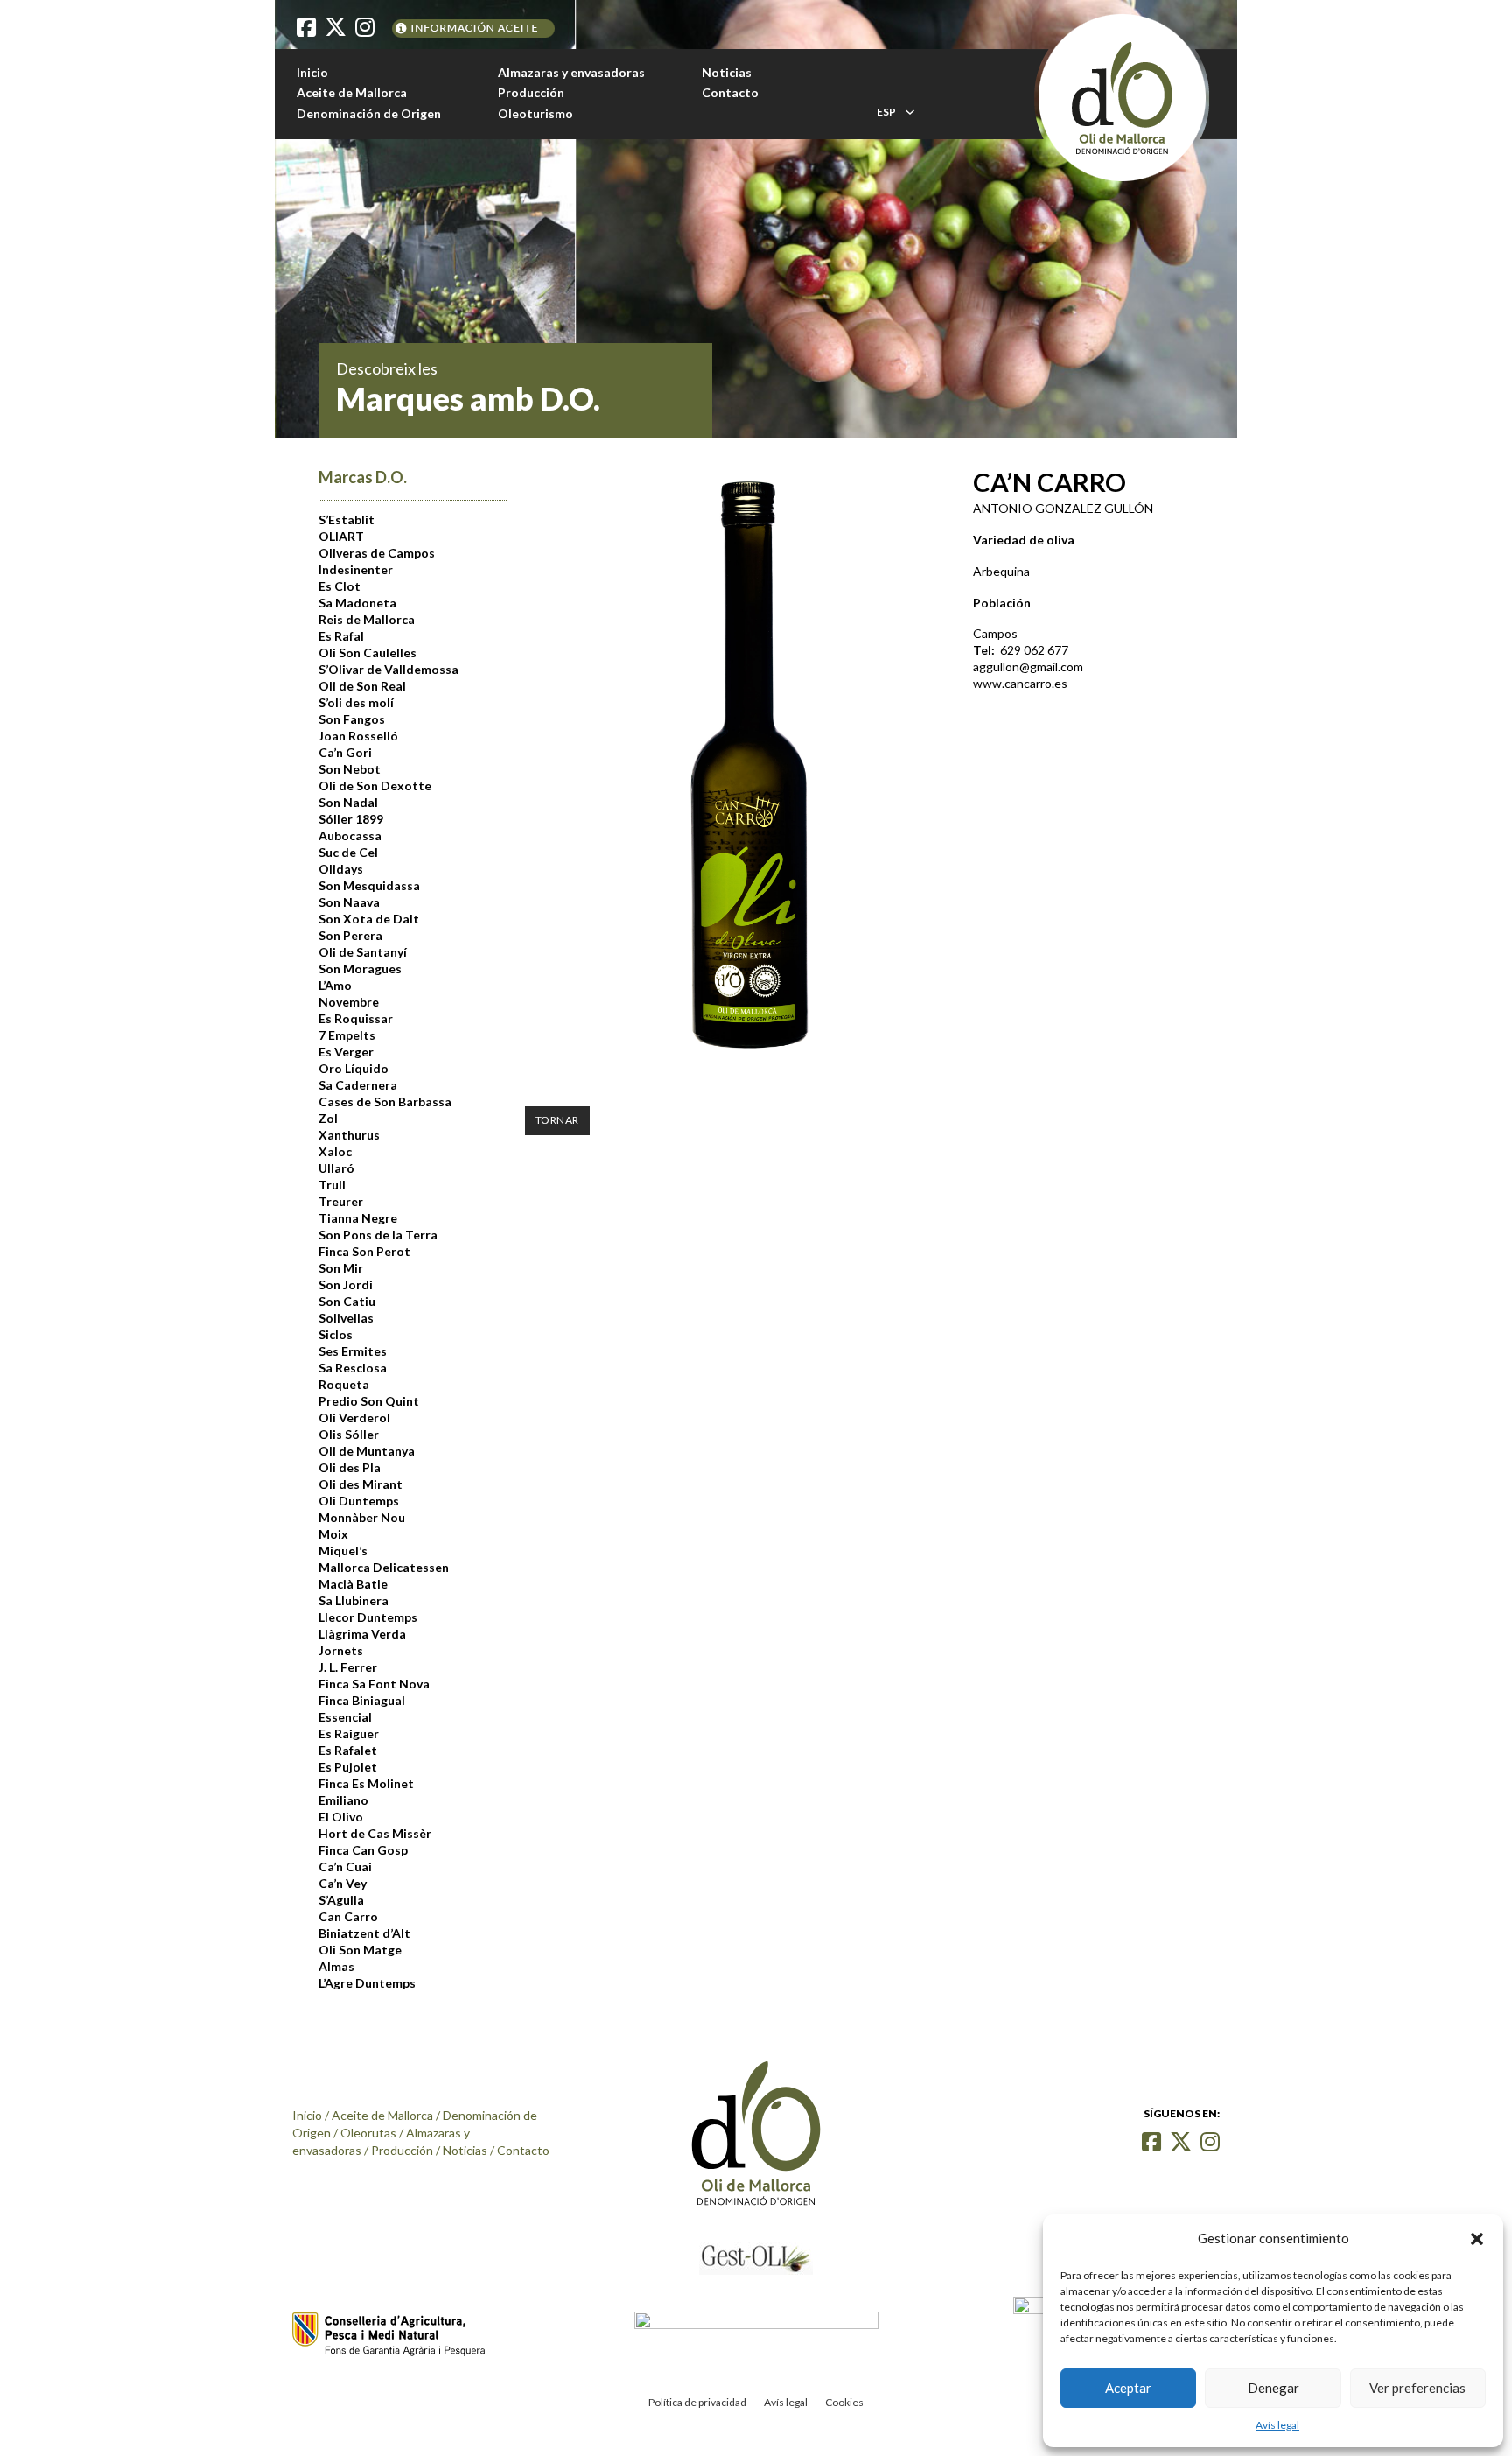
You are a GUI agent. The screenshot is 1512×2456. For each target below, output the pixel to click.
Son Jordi (346, 1285)
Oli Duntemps (359, 1501)
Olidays (341, 869)
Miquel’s (343, 1551)
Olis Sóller (349, 1435)
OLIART (341, 537)
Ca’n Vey (343, 1884)
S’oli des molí (356, 703)
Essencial (345, 1717)
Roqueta (344, 1385)
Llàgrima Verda (362, 1634)
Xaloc (335, 1152)
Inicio (312, 72)
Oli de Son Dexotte (375, 786)
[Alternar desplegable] (910, 112)
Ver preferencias (1417, 2388)
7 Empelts (347, 1035)
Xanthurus (349, 1135)
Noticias (727, 72)
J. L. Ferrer (348, 1667)
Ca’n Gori (345, 753)
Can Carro (348, 1917)
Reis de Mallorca (367, 620)
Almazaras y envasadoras (571, 72)
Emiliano (343, 1800)
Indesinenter (356, 570)
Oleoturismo (535, 113)
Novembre (349, 1002)
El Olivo (341, 1817)
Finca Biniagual (362, 1701)
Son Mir (341, 1268)
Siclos (336, 1335)
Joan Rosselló (358, 736)
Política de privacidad (697, 2402)
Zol (328, 1119)
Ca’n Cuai (345, 1867)
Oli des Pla (350, 1468)
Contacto (730, 92)
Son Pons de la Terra (378, 1235)
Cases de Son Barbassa (385, 1102)
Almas (336, 1967)
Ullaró (336, 1168)
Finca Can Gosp (363, 1850)
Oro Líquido (353, 1069)
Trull (332, 1185)
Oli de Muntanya (367, 1451)
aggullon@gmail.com (1028, 667)
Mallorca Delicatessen (384, 1568)
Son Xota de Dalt (369, 919)
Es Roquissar (356, 1019)
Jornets (341, 1651)
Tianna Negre (358, 1218)
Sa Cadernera (358, 1085)
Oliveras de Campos (377, 553)
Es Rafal (341, 636)
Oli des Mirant (360, 1484)
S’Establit (346, 520)
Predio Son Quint (369, 1401)
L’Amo (335, 986)
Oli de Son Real (362, 686)
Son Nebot (350, 769)
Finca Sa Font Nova (374, 1684)
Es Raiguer (349, 1734)
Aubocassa (350, 836)
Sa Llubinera (353, 1601)
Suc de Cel (348, 853)
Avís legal (1277, 2425)
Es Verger (346, 1052)
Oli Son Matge (360, 1950)
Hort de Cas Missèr (375, 1834)
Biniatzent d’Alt (364, 1933)
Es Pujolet (348, 1767)
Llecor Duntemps (368, 1617)
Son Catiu (347, 1302)
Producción (531, 92)
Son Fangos (352, 719)
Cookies (844, 2402)
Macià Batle (353, 1584)
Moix (333, 1534)
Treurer (341, 1202)
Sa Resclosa (353, 1368)
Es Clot (339, 586)
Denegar (1274, 2388)
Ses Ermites (353, 1351)
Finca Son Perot (364, 1252)
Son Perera (350, 936)
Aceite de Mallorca (352, 92)
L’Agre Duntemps (367, 1983)
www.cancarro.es (1020, 683)
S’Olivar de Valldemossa (388, 670)
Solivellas (346, 1318)
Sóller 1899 (351, 819)
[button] (1477, 2239)
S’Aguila (341, 1900)
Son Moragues (360, 969)
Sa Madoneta (357, 603)
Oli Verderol (354, 1418)
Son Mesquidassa (369, 886)
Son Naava (349, 902)
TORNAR (557, 1120)
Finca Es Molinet (366, 1784)
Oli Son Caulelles (367, 653)
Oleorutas (368, 2133)
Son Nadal (348, 803)
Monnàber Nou (362, 1518)
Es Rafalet (348, 1751)
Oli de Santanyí (363, 952)
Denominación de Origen (369, 113)
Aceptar (1128, 2388)
